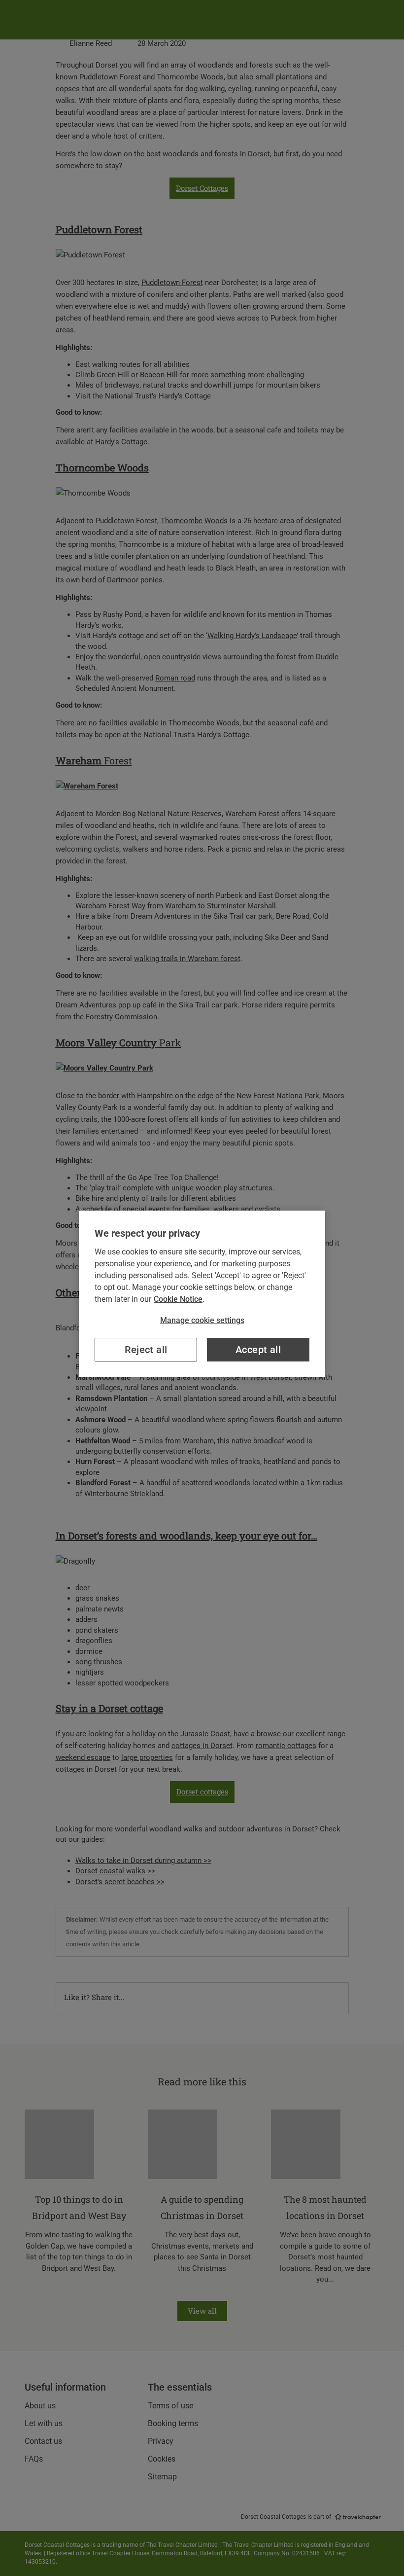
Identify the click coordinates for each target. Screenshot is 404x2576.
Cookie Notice (178, 1299)
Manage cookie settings (202, 1320)
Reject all (146, 1350)
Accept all (258, 1350)
